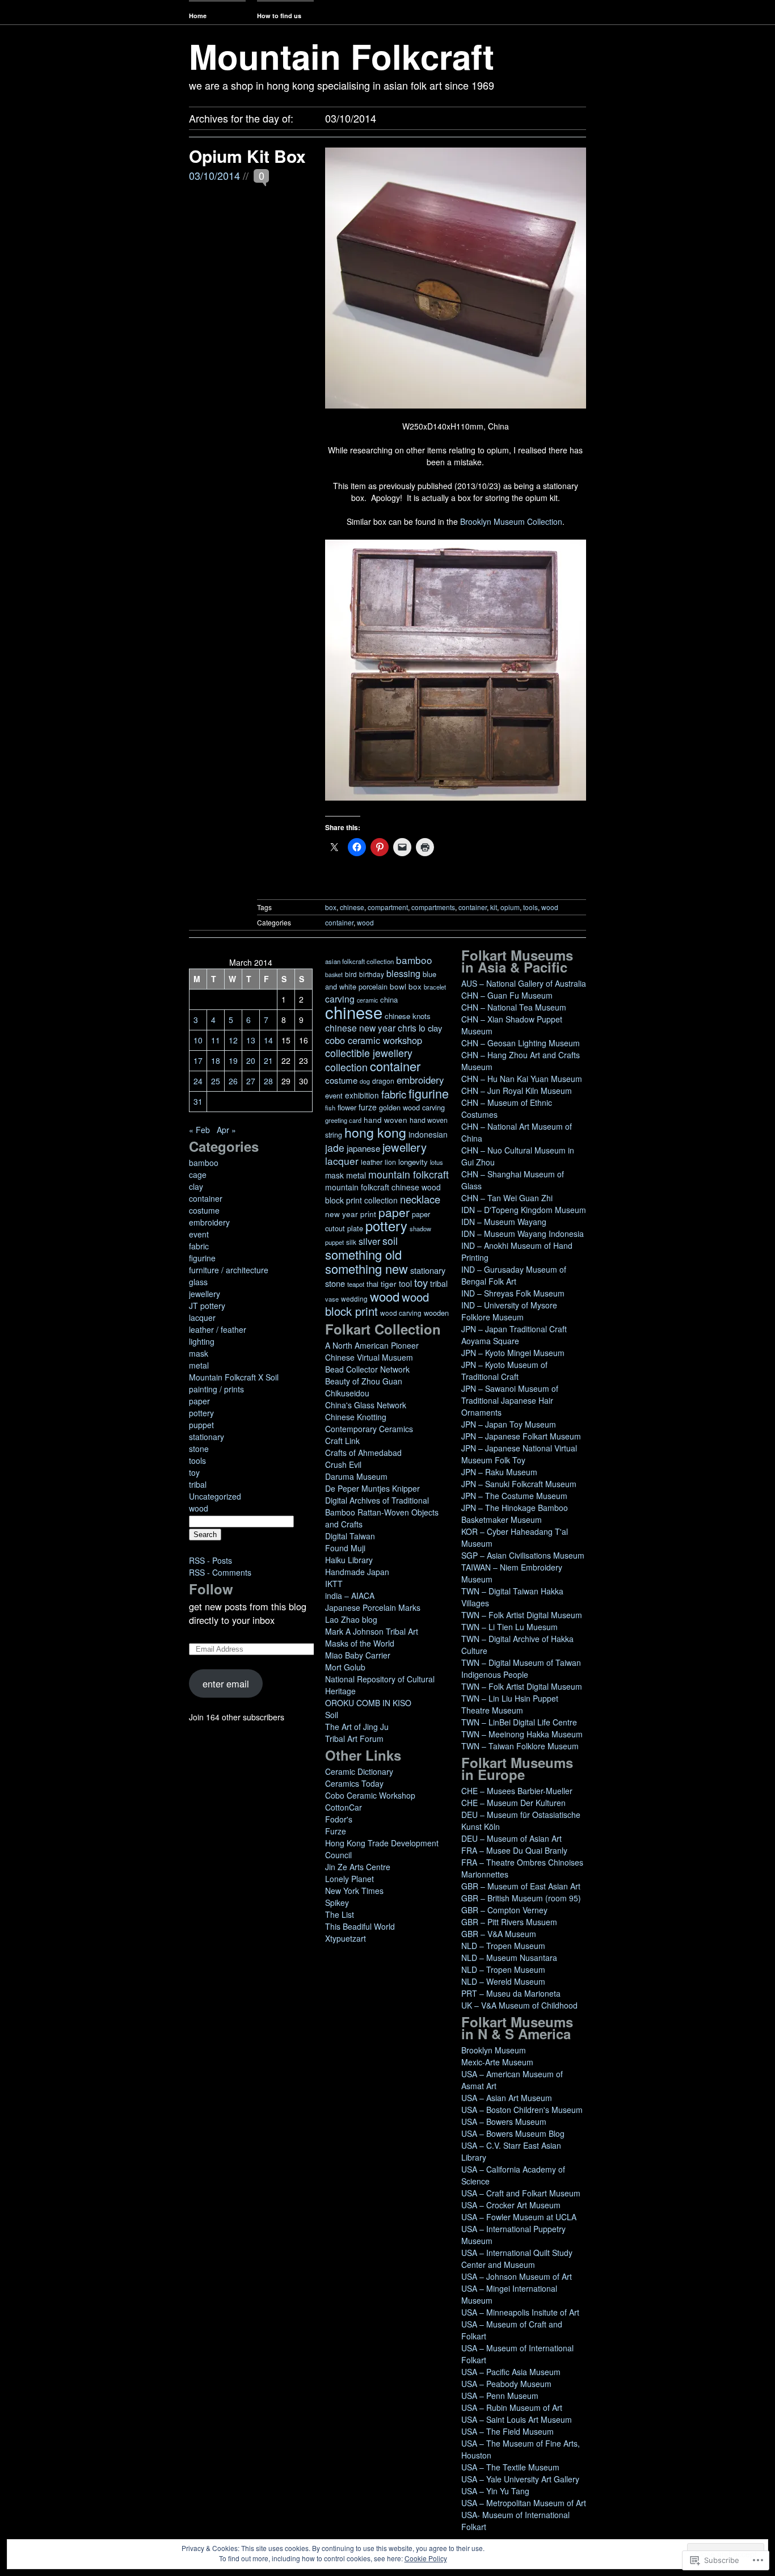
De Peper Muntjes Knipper (372, 1488)
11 (216, 1040)
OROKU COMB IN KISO (368, 1703)
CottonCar (344, 1807)
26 (233, 1081)
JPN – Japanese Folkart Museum (521, 1436)
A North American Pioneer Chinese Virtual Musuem (372, 1351)
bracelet (435, 987)
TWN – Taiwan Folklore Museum (520, 1746)
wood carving (401, 1313)
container (473, 907)
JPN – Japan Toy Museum (509, 1424)
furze (368, 1107)
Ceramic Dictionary (359, 1771)
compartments (433, 907)
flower (347, 1107)
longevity (413, 1162)
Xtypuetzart (346, 1938)
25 (216, 1081)
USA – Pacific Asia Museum (511, 2372)
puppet (201, 1425)
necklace (420, 1199)
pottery (201, 1413)
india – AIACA (350, 1596)
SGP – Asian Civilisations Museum (523, 1555)
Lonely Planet (349, 1879)
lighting (202, 1341)
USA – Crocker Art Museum (511, 2205)
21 (268, 1060)
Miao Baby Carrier (358, 1655)
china (389, 999)
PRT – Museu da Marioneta (511, 1993)
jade (335, 1148)
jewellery (205, 1294)
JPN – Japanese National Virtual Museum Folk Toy (519, 1454)
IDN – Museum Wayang (504, 1222)
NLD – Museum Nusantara (509, 1958)
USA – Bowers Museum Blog (513, 2133)
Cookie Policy (426, 2558)
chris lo (412, 1028)
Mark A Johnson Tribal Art (372, 1631)
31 (198, 1101)
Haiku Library (349, 1560)
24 (198, 1081)
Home (198, 16)
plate (355, 1228)
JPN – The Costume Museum (514, 1496)
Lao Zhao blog (351, 1619)
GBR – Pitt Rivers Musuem (509, 1922)
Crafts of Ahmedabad (363, 1453)
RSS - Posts (210, 1560)
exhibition (362, 1095)
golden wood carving (412, 1107)
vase (332, 1299)
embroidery (209, 1222)
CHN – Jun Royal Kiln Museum (517, 1091)
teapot (356, 1284)
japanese (363, 1148)
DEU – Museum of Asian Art (511, 1838)
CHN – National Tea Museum (514, 1007)
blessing (403, 973)
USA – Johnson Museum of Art (517, 2276)
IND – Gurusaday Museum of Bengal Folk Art (514, 1275)
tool (405, 1283)
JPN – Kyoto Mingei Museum (513, 1353)
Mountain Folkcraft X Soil (234, 1377)
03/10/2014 (214, 175)
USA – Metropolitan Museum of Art (524, 2503)
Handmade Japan (357, 1572)
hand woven (386, 1120)
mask (199, 1353)
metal (199, 1365)
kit (494, 907)
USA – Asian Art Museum (507, 2098)
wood (550, 907)
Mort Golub (345, 1667)
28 (268, 1081)
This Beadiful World (360, 1926)
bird (351, 974)
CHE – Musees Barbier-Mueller (517, 1791)
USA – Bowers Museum (504, 2122)
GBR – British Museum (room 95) (521, 1898)
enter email (226, 1683)
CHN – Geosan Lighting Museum (521, 1043)
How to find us (279, 16)
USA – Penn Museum (500, 2396)
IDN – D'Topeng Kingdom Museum (524, 1210)
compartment (388, 907)
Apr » (226, 1130)
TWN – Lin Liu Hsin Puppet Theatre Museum (510, 1704)
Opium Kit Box (247, 156)
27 (251, 1081)
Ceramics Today (354, 1783)
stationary (207, 1437)
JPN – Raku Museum (499, 1472)
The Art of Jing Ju (357, 1727)
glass (198, 1282)
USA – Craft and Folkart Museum (521, 2193)
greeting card (343, 1120)
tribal (198, 1484)
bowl (398, 986)
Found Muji (345, 1548)
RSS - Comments (220, 1572)
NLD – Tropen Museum (503, 1946)
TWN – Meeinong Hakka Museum (522, 1734)
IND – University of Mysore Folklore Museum (509, 1311)
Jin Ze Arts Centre (358, 1867)
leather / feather (218, 1329)
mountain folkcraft (408, 1174)
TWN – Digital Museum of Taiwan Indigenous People (521, 1668)
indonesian (428, 1134)
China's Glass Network (366, 1405)
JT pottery (207, 1306)
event (199, 1234)
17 (198, 1060)
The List (340, 1914)
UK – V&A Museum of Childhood (519, 2005)
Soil (332, 1715)
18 (216, 1060)
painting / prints (216, 1389)
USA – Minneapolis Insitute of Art (520, 2312)
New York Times (354, 1891)
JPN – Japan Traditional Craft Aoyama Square (514, 1335)
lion (390, 1162)
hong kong (375, 1132)
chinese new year (360, 1028)
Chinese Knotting (356, 1417)
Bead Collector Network (367, 1369)
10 (198, 1040)
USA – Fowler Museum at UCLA (519, 2217)
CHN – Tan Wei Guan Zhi (507, 1198)
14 (268, 1040)
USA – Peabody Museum (506, 2384)
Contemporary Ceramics (369, 1429)
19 (233, 1060)
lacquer (202, 1318)
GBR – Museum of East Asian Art (521, 1886)
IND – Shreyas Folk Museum (513, 1293)
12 (233, 1040)
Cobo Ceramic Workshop (370, 1795)
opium (510, 907)
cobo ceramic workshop (374, 1040)
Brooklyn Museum (494, 2050)
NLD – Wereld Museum (503, 1981)
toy (194, 1472)
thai (372, 1284)
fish (330, 1108)
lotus (437, 1162)
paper (199, 1401)
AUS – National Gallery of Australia (524, 983)
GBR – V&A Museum (499, 1934)
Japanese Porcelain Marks (373, 1607)
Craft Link (342, 1441)
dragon (383, 1081)
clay (196, 1186)
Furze (336, 1831)
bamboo (204, 1163)
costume (204, 1210)
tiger (389, 1284)
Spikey (337, 1902)
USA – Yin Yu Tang (495, 2491)
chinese (352, 907)
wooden (436, 1313)
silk (351, 1242)
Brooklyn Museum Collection (511, 521)
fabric (199, 1246)
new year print (351, 1214)
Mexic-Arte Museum (497, 2062)
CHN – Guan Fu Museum (507, 995)
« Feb (199, 1130)
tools (530, 907)
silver (369, 1241)
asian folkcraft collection (359, 961)
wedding (354, 1298)
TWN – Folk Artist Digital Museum (522, 1615)
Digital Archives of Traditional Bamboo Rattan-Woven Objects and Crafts (382, 1512)
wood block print (377, 1304)
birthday (372, 974)
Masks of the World (360, 1643)
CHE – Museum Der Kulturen (513, 1803)
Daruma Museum (356, 1476)
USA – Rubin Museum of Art (512, 2407)
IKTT (334, 1584)
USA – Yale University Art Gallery (520, 2479)
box (331, 907)
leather (372, 1162)
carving (340, 999)
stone (199, 1449)
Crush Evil (343, 1464)
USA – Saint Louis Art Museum (517, 2419)
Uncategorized (215, 1496)
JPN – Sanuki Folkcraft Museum (519, 1484)
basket (334, 975)
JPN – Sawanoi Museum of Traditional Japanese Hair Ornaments (510, 1400)
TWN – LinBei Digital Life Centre (519, 1722)
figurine (202, 1258)
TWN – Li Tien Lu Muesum (509, 1627)
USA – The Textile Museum (510, 2467)
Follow (211, 1589)
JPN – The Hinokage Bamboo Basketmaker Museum (515, 1514)
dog (365, 1081)
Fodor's (339, 1819)
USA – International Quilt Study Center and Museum (517, 2259)
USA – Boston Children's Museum (522, 2110)
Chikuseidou (347, 1393)
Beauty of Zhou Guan (364, 1381)
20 (251, 1060)
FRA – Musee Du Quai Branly (514, 1850)
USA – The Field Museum (507, 2431)
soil (390, 1241)
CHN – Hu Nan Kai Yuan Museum (522, 1079)
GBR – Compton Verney (504, 1910)
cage (198, 1175)
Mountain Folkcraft (342, 56)
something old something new (367, 1261)
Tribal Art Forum (354, 1739)
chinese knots (408, 1016)
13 (251, 1040)
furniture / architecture (229, 1270)
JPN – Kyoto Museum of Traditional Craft (504, 1371)
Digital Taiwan (350, 1536)
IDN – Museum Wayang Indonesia (523, 1234)
